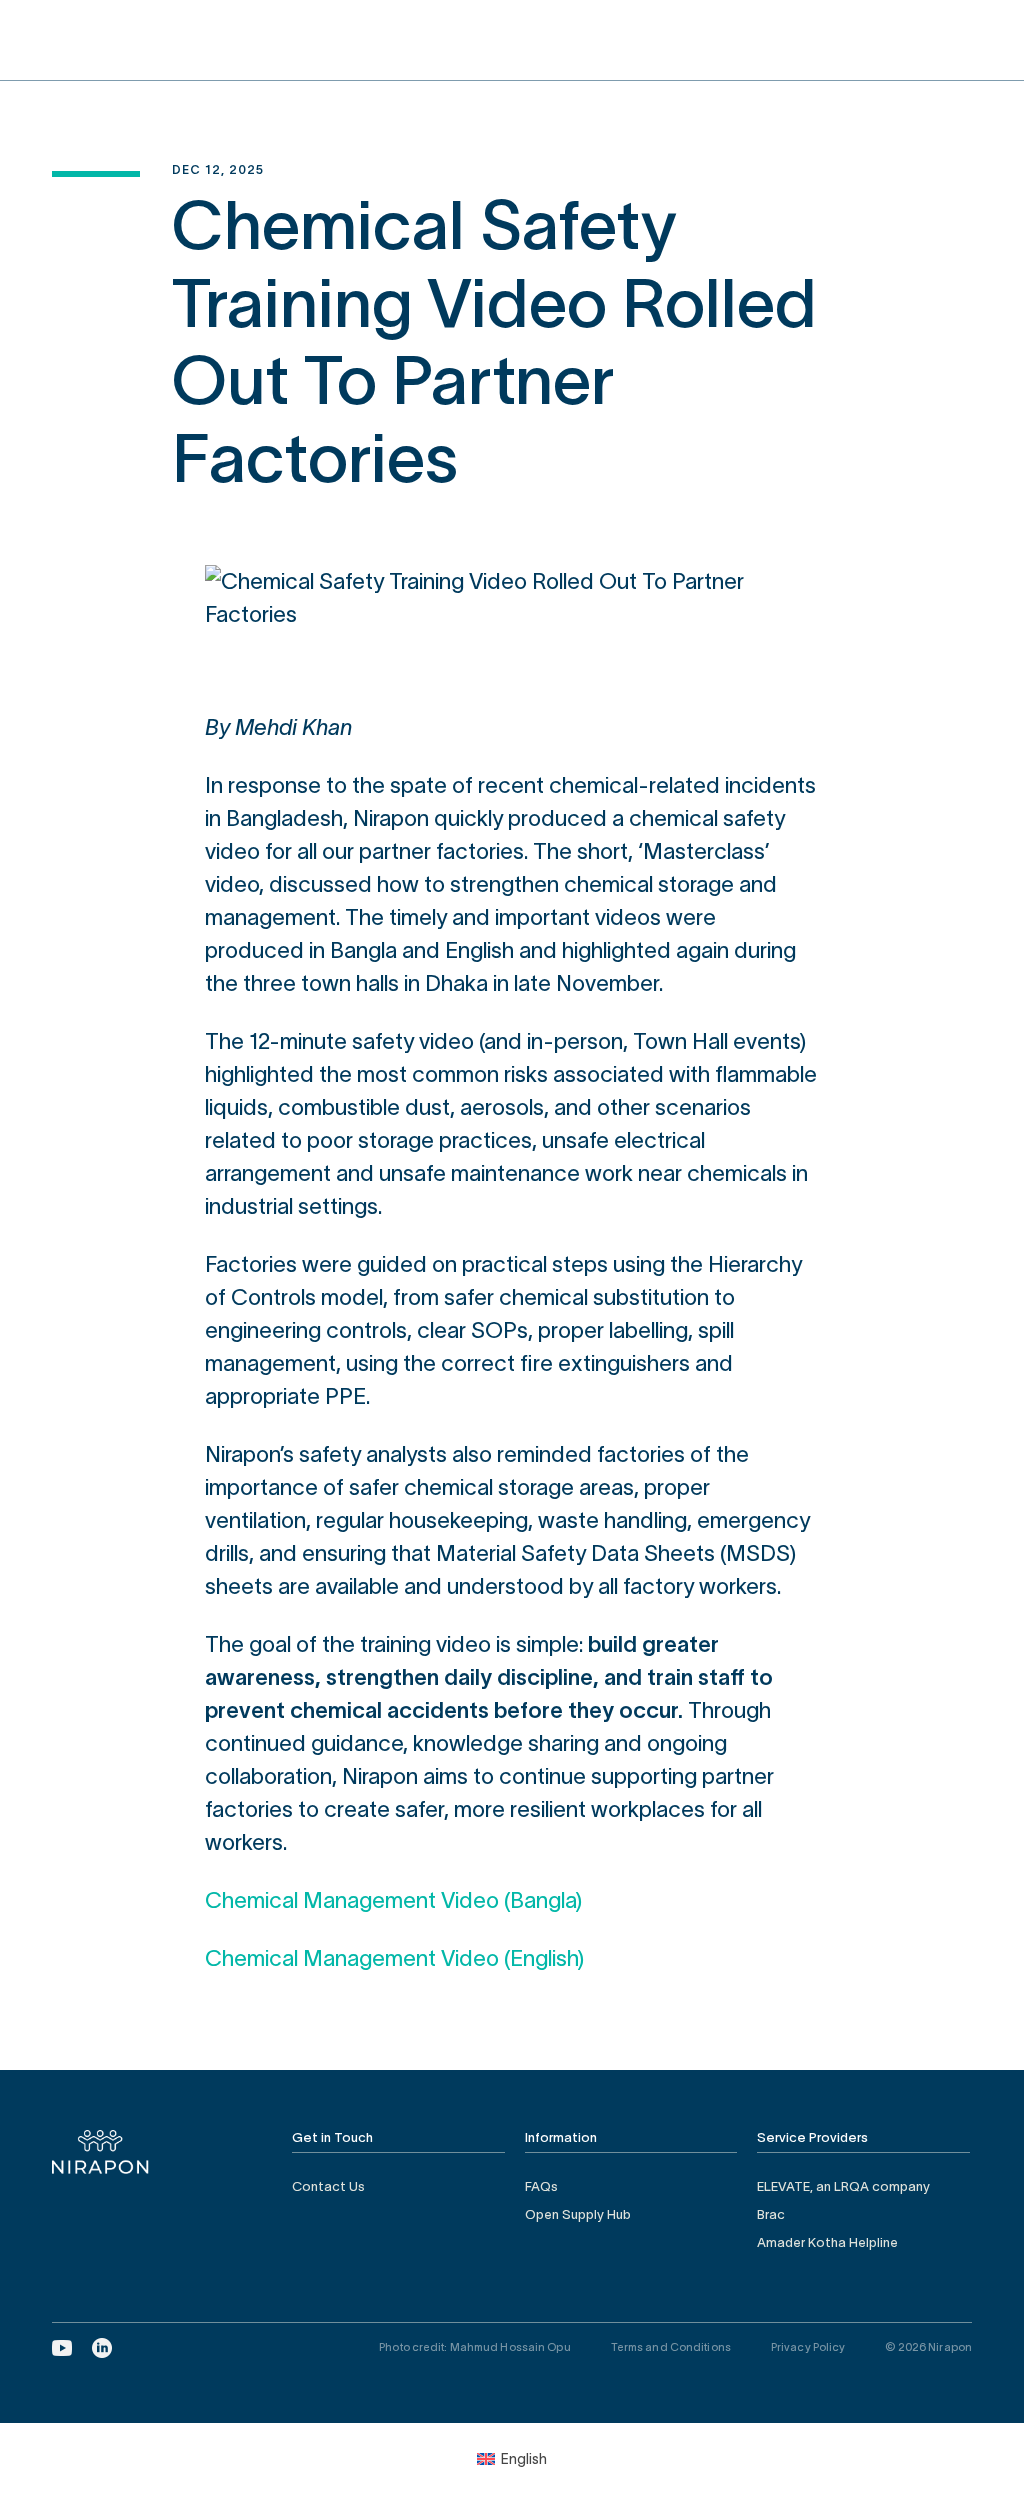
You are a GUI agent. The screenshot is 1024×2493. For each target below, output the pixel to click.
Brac (771, 2214)
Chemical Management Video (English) (394, 1958)
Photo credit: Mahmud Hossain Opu (475, 2347)
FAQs (541, 2186)
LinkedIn (102, 2348)
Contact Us (328, 2186)
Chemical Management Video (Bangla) (393, 1900)
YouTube (62, 2348)
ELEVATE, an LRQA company (843, 2186)
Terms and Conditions (671, 2347)
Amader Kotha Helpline (827, 2242)
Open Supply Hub (578, 2214)
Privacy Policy (808, 2347)
